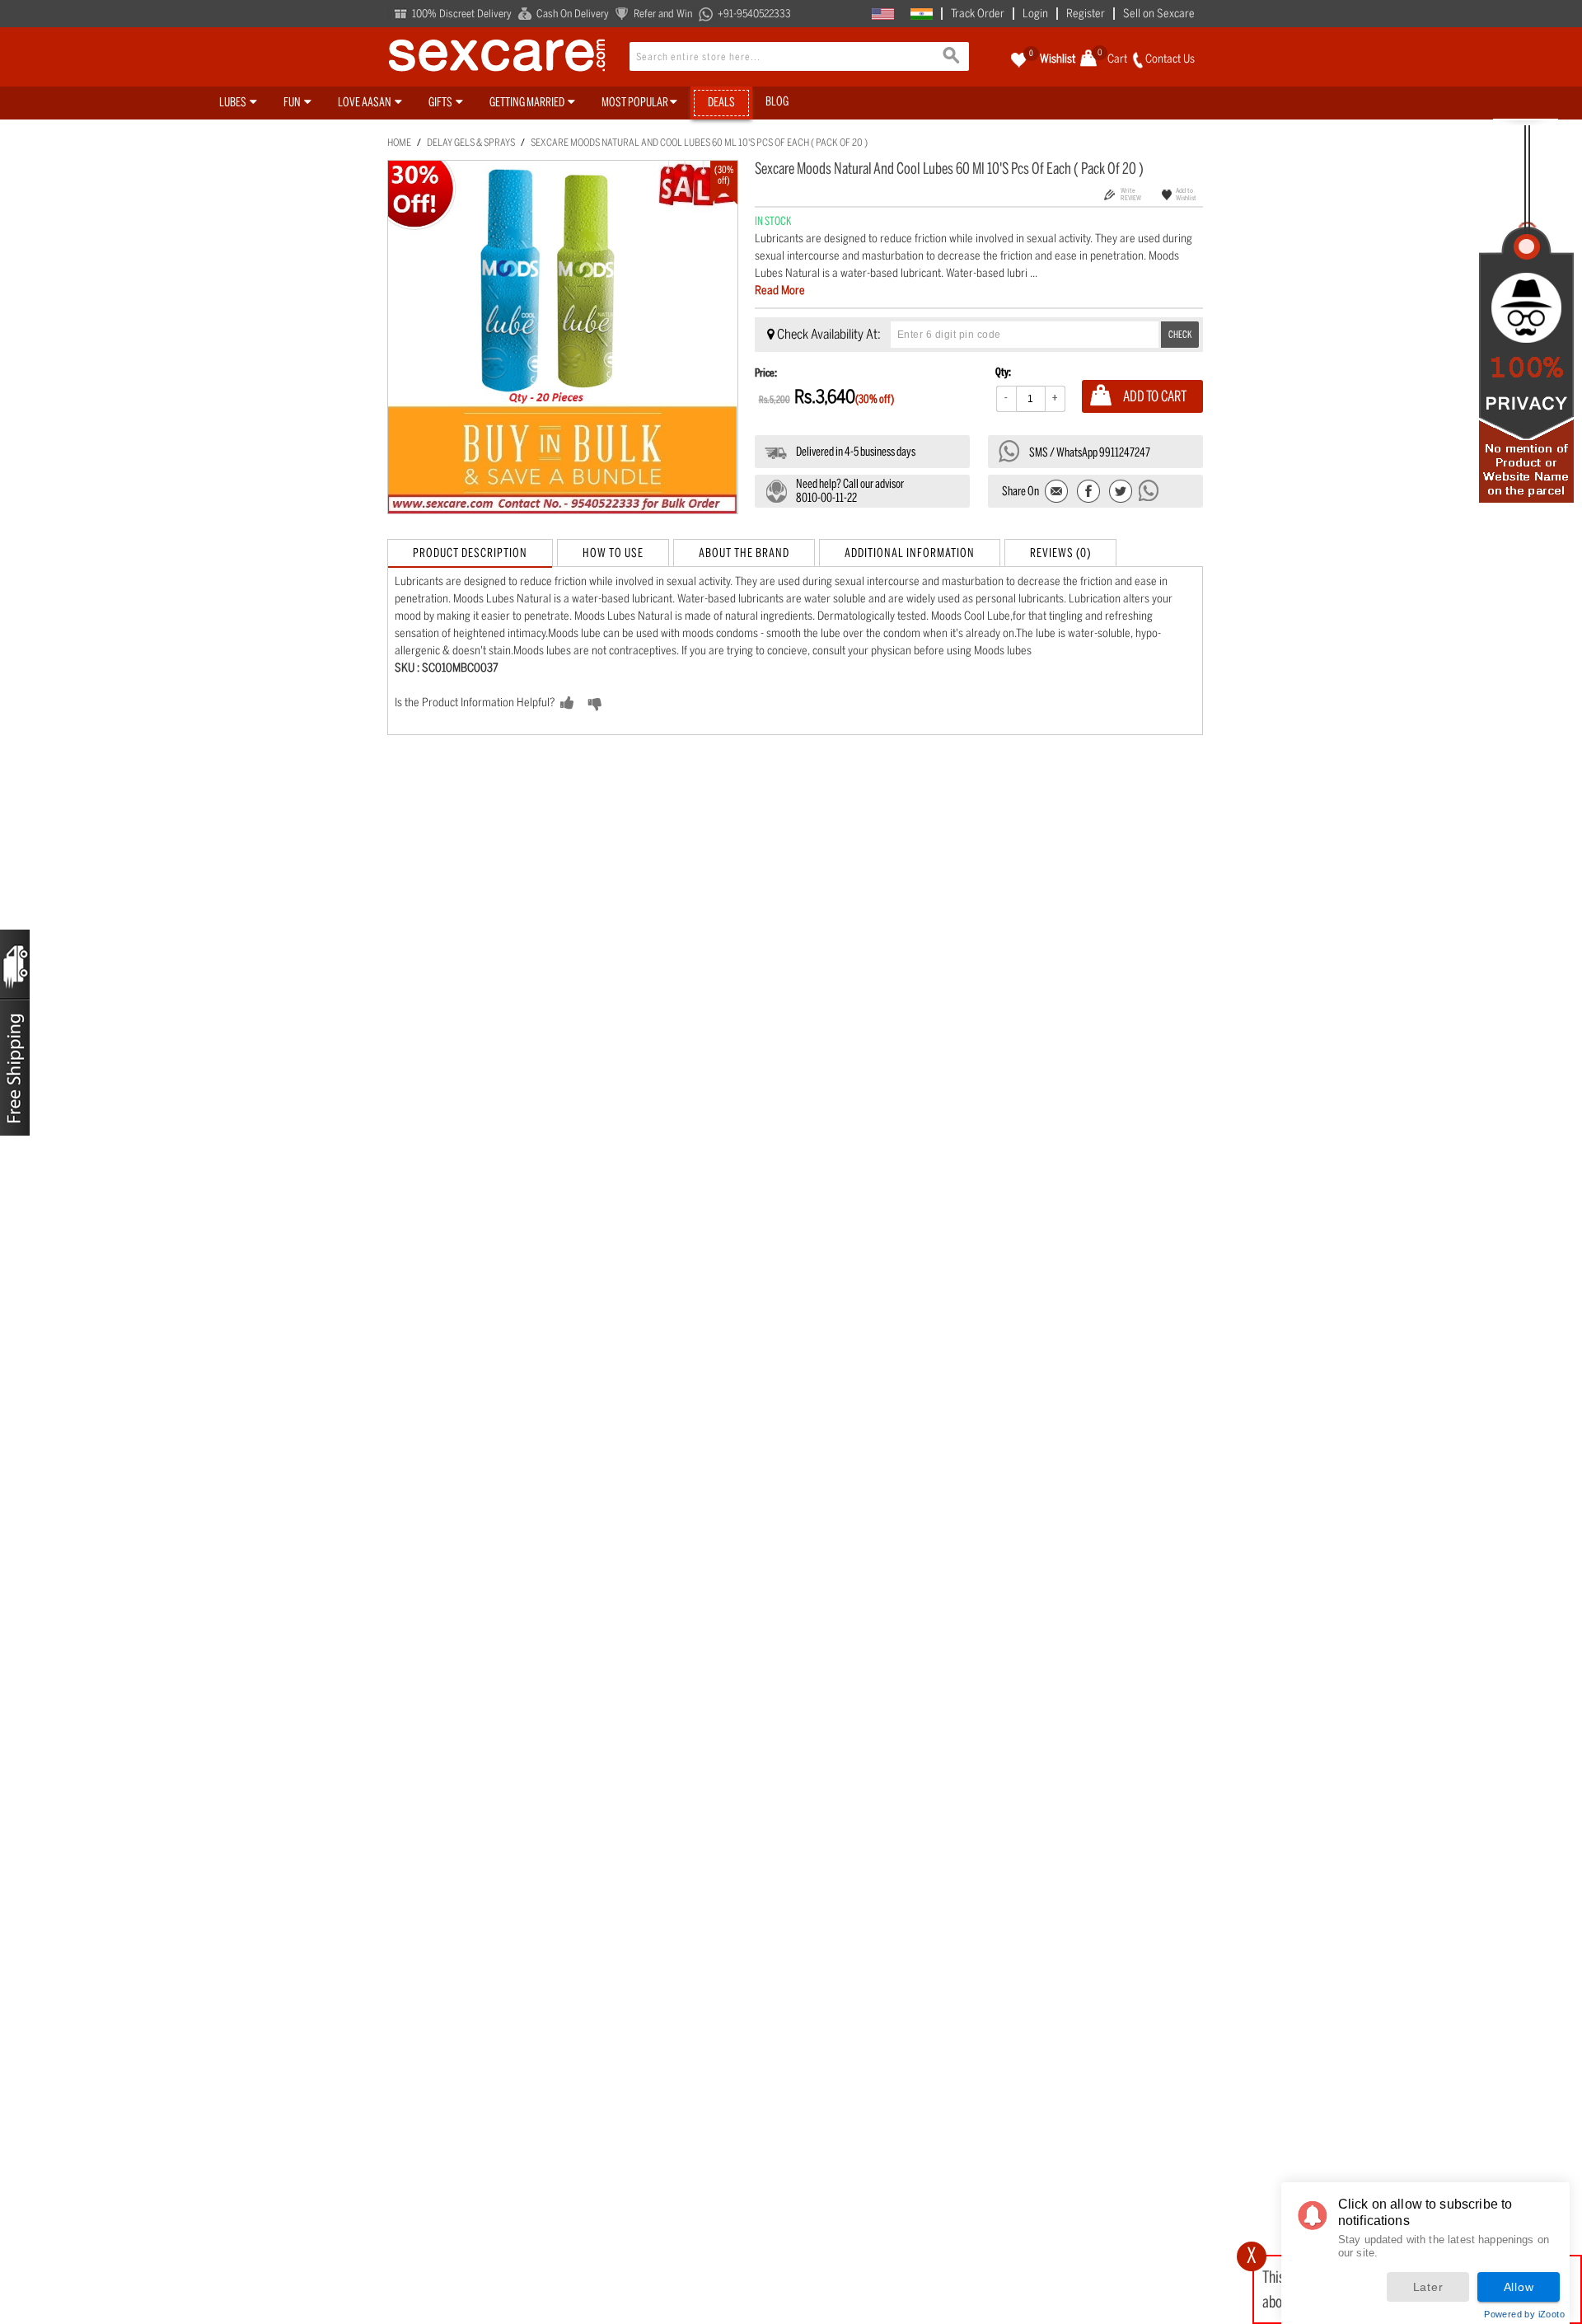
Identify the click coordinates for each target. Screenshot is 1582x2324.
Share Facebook (1089, 492)
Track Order (978, 14)
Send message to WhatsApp (1149, 490)
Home (399, 143)
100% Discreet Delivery (462, 14)
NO (621, 704)
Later (1428, 2287)
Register (1086, 14)
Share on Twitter (1120, 492)
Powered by (1524, 2314)
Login (1035, 14)
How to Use (613, 553)
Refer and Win (663, 14)
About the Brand (744, 553)
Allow (1519, 2287)
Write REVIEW (1131, 194)
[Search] (952, 58)
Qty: (1003, 372)
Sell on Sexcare (1159, 14)
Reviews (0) (1060, 553)
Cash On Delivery (573, 14)
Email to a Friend (1058, 492)
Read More (780, 290)
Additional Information (910, 553)
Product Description (470, 553)
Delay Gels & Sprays (471, 143)
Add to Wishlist (1186, 194)
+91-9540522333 (754, 14)
